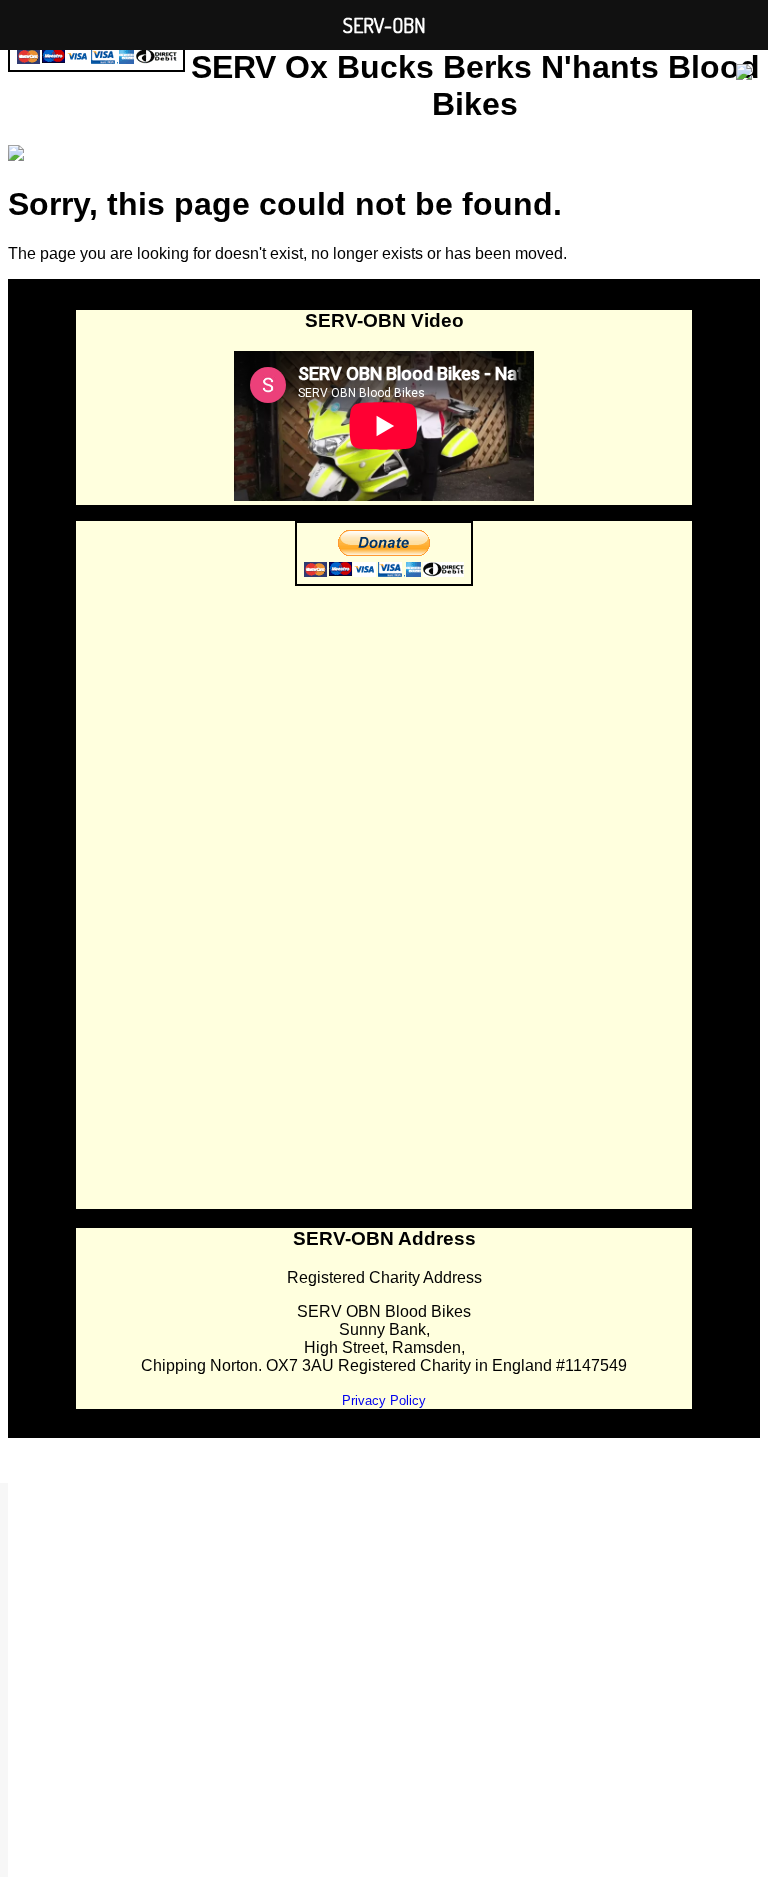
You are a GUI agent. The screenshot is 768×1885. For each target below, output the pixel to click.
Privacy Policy (384, 1400)
